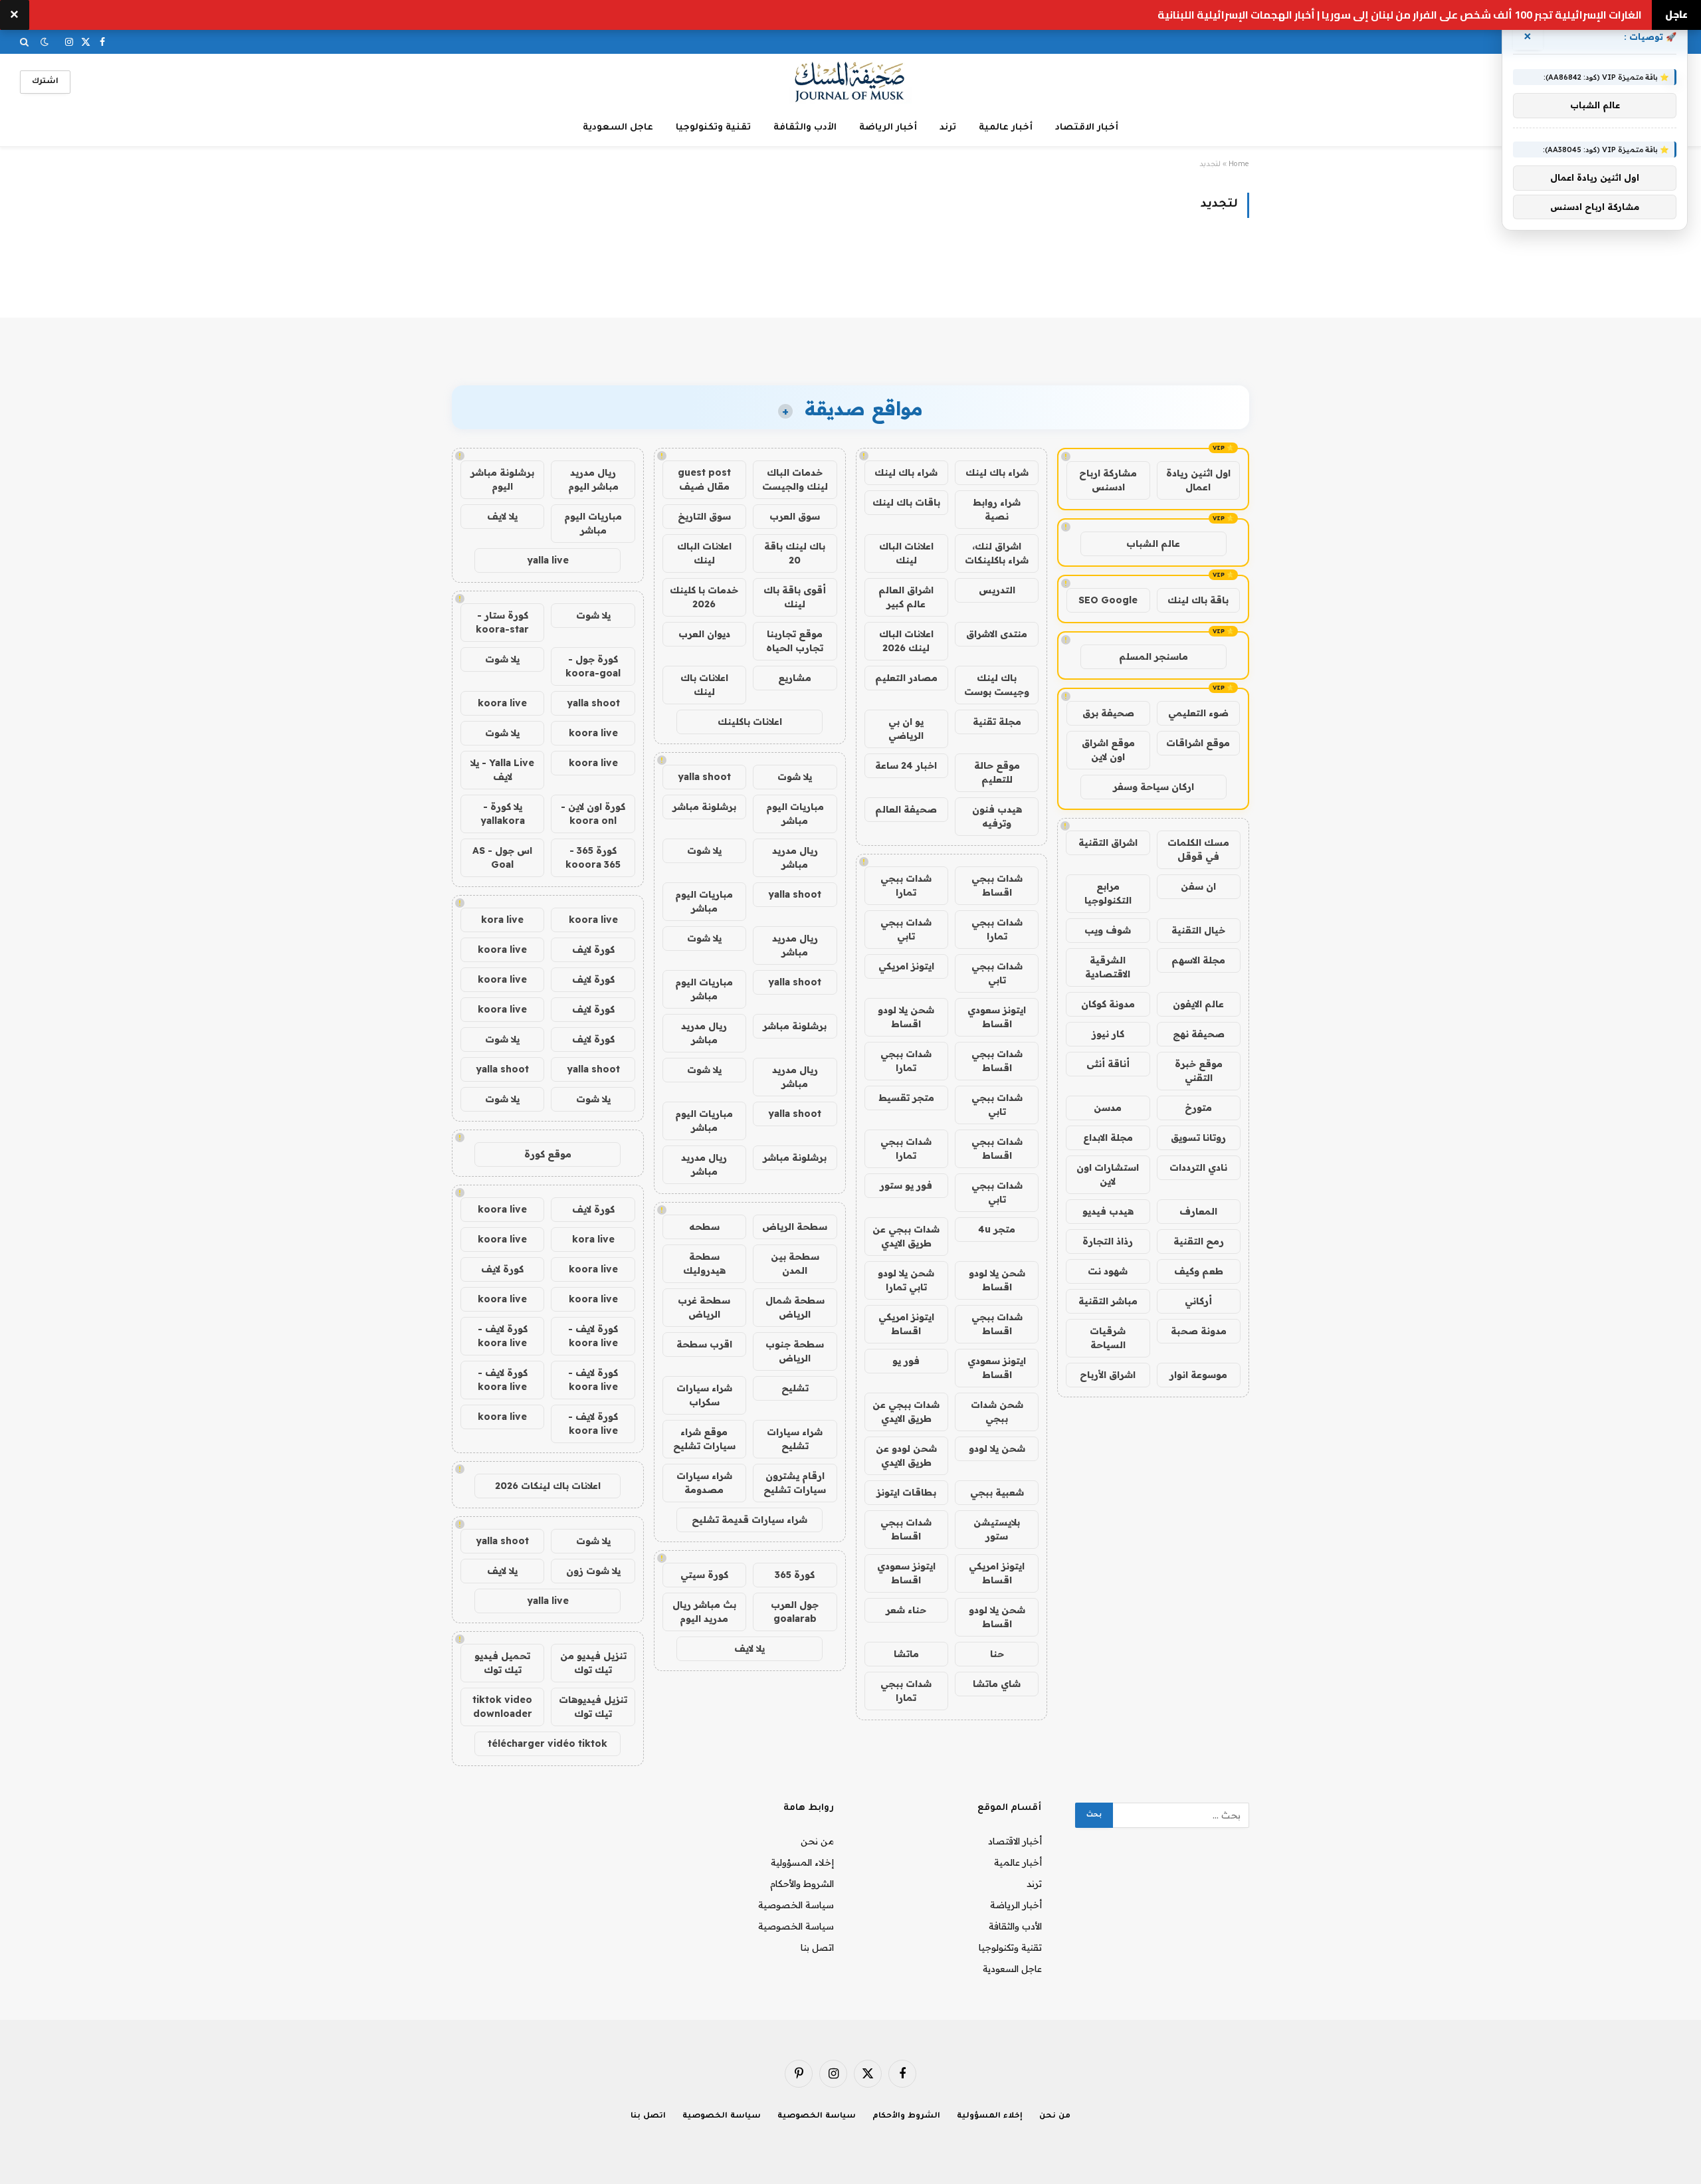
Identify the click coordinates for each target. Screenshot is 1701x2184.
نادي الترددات (1198, 1167)
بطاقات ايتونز (906, 1492)
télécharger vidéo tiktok (548, 1743)
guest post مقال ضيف (704, 479)
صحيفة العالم (906, 809)
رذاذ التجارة (1108, 1241)
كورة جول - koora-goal (593, 666)
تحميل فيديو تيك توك (502, 1663)
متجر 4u (997, 1229)
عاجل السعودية (618, 128)
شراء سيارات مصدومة (704, 1483)
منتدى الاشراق (997, 634)
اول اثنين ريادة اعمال (1198, 480)
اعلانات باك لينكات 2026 (548, 1486)
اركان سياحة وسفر (1153, 787)
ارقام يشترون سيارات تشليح (795, 1483)
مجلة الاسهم (1198, 960)
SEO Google (1108, 600)
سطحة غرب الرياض (704, 1307)
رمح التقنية (1199, 1241)
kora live (502, 920)
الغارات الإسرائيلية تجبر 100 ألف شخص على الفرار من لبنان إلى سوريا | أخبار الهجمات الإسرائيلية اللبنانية (1400, 15)
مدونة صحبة (1199, 1331)
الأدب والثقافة (805, 128)
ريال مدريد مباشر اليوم (593, 479)
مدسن (1108, 1108)
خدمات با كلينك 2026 (704, 597)
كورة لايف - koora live (593, 1336)
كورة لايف (593, 949)
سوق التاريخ (704, 516)
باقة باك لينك (1198, 600)
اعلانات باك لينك (704, 685)
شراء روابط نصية (997, 509)
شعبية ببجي (997, 1492)
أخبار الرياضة (888, 128)
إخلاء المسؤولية (802, 1862)
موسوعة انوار (1198, 1375)
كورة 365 (795, 1575)
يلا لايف (750, 1648)
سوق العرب (795, 516)
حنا (997, 1654)
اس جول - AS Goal (502, 857)
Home (1239, 165)
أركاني (1198, 1301)
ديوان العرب (704, 634)
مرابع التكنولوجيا (1108, 893)
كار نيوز (1108, 1034)
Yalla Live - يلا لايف (502, 770)
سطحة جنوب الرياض (795, 1351)
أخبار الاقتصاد (1087, 128)
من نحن (817, 1841)
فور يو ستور (906, 1185)
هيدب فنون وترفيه (997, 816)
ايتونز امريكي (906, 966)
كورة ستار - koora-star (502, 622)
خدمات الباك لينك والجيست (795, 479)
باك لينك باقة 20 (795, 553)
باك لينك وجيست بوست (997, 685)
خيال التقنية (1198, 930)
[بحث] (26, 42)
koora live (502, 703)
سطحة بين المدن (795, 1263)
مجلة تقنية (997, 722)
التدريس (997, 590)
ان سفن (1198, 886)
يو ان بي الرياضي (906, 729)
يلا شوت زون (593, 1571)
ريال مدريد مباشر (795, 857)
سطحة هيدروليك (704, 1263)
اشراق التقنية (1108, 843)
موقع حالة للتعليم (997, 772)
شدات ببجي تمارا (906, 885)
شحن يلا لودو (997, 1448)
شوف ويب (1108, 930)
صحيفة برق (1108, 713)
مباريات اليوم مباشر (795, 814)
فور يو (906, 1361)
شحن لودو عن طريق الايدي (906, 1455)
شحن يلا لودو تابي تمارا (906, 1280)
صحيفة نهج (1199, 1034)
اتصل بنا (817, 1947)
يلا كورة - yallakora (503, 814)
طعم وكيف (1199, 1271)
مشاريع (795, 678)
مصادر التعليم (906, 678)
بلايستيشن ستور (997, 1529)
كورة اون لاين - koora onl (593, 814)
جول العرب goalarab (795, 1612)
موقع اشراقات (1198, 743)
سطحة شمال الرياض (795, 1307)
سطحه (704, 1227)
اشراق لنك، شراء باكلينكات (997, 553)
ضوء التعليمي (1198, 713)
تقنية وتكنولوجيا (713, 128)
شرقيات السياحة (1108, 1338)
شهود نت (1108, 1271)
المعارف (1198, 1211)
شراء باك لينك (997, 472)
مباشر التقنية (1108, 1301)
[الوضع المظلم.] (45, 42)
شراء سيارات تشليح (795, 1439)
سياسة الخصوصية (796, 1905)
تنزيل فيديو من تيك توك (593, 1663)
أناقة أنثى (1108, 1064)
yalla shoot (704, 777)
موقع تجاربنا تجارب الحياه (795, 641)
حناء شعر (906, 1610)
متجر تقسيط (906, 1098)
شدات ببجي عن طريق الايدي (906, 1236)
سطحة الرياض (795, 1227)
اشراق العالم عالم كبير (906, 597)
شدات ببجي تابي (906, 929)
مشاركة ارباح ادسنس (1108, 480)
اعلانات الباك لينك (906, 553)
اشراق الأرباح (1108, 1375)
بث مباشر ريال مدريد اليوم (704, 1612)
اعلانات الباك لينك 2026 (906, 641)
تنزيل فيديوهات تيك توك (593, 1707)
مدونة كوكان (1108, 1004)
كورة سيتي (704, 1575)
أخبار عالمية (1006, 128)
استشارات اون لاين (1108, 1174)
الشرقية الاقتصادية (1108, 967)
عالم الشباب (1153, 544)
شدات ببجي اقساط (997, 885)
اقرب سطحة (704, 1344)
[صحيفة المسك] (851, 82)
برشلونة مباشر (704, 807)
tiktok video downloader (502, 1707)
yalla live (548, 560)
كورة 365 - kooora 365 (593, 857)
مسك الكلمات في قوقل (1198, 849)
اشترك (45, 82)
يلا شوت (795, 777)
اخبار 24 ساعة (906, 765)
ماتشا (906, 1654)
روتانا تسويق (1198, 1138)
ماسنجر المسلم (1153, 656)
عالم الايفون (1198, 1004)
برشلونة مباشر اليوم (502, 479)
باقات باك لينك (906, 502)
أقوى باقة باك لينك (795, 597)
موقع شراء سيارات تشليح (704, 1439)
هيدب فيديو (1108, 1211)
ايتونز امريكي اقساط (906, 1324)
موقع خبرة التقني (1199, 1071)
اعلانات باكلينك (750, 722)
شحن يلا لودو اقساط (906, 1017)
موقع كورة (548, 1154)
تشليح (795, 1388)
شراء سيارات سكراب (704, 1395)
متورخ (1198, 1108)
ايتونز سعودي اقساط (997, 1017)
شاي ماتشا (997, 1684)
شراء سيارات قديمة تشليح (750, 1520)
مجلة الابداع (1108, 1138)
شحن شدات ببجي (997, 1412)
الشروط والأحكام (802, 1884)
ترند (948, 128)
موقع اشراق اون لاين (1108, 750)
